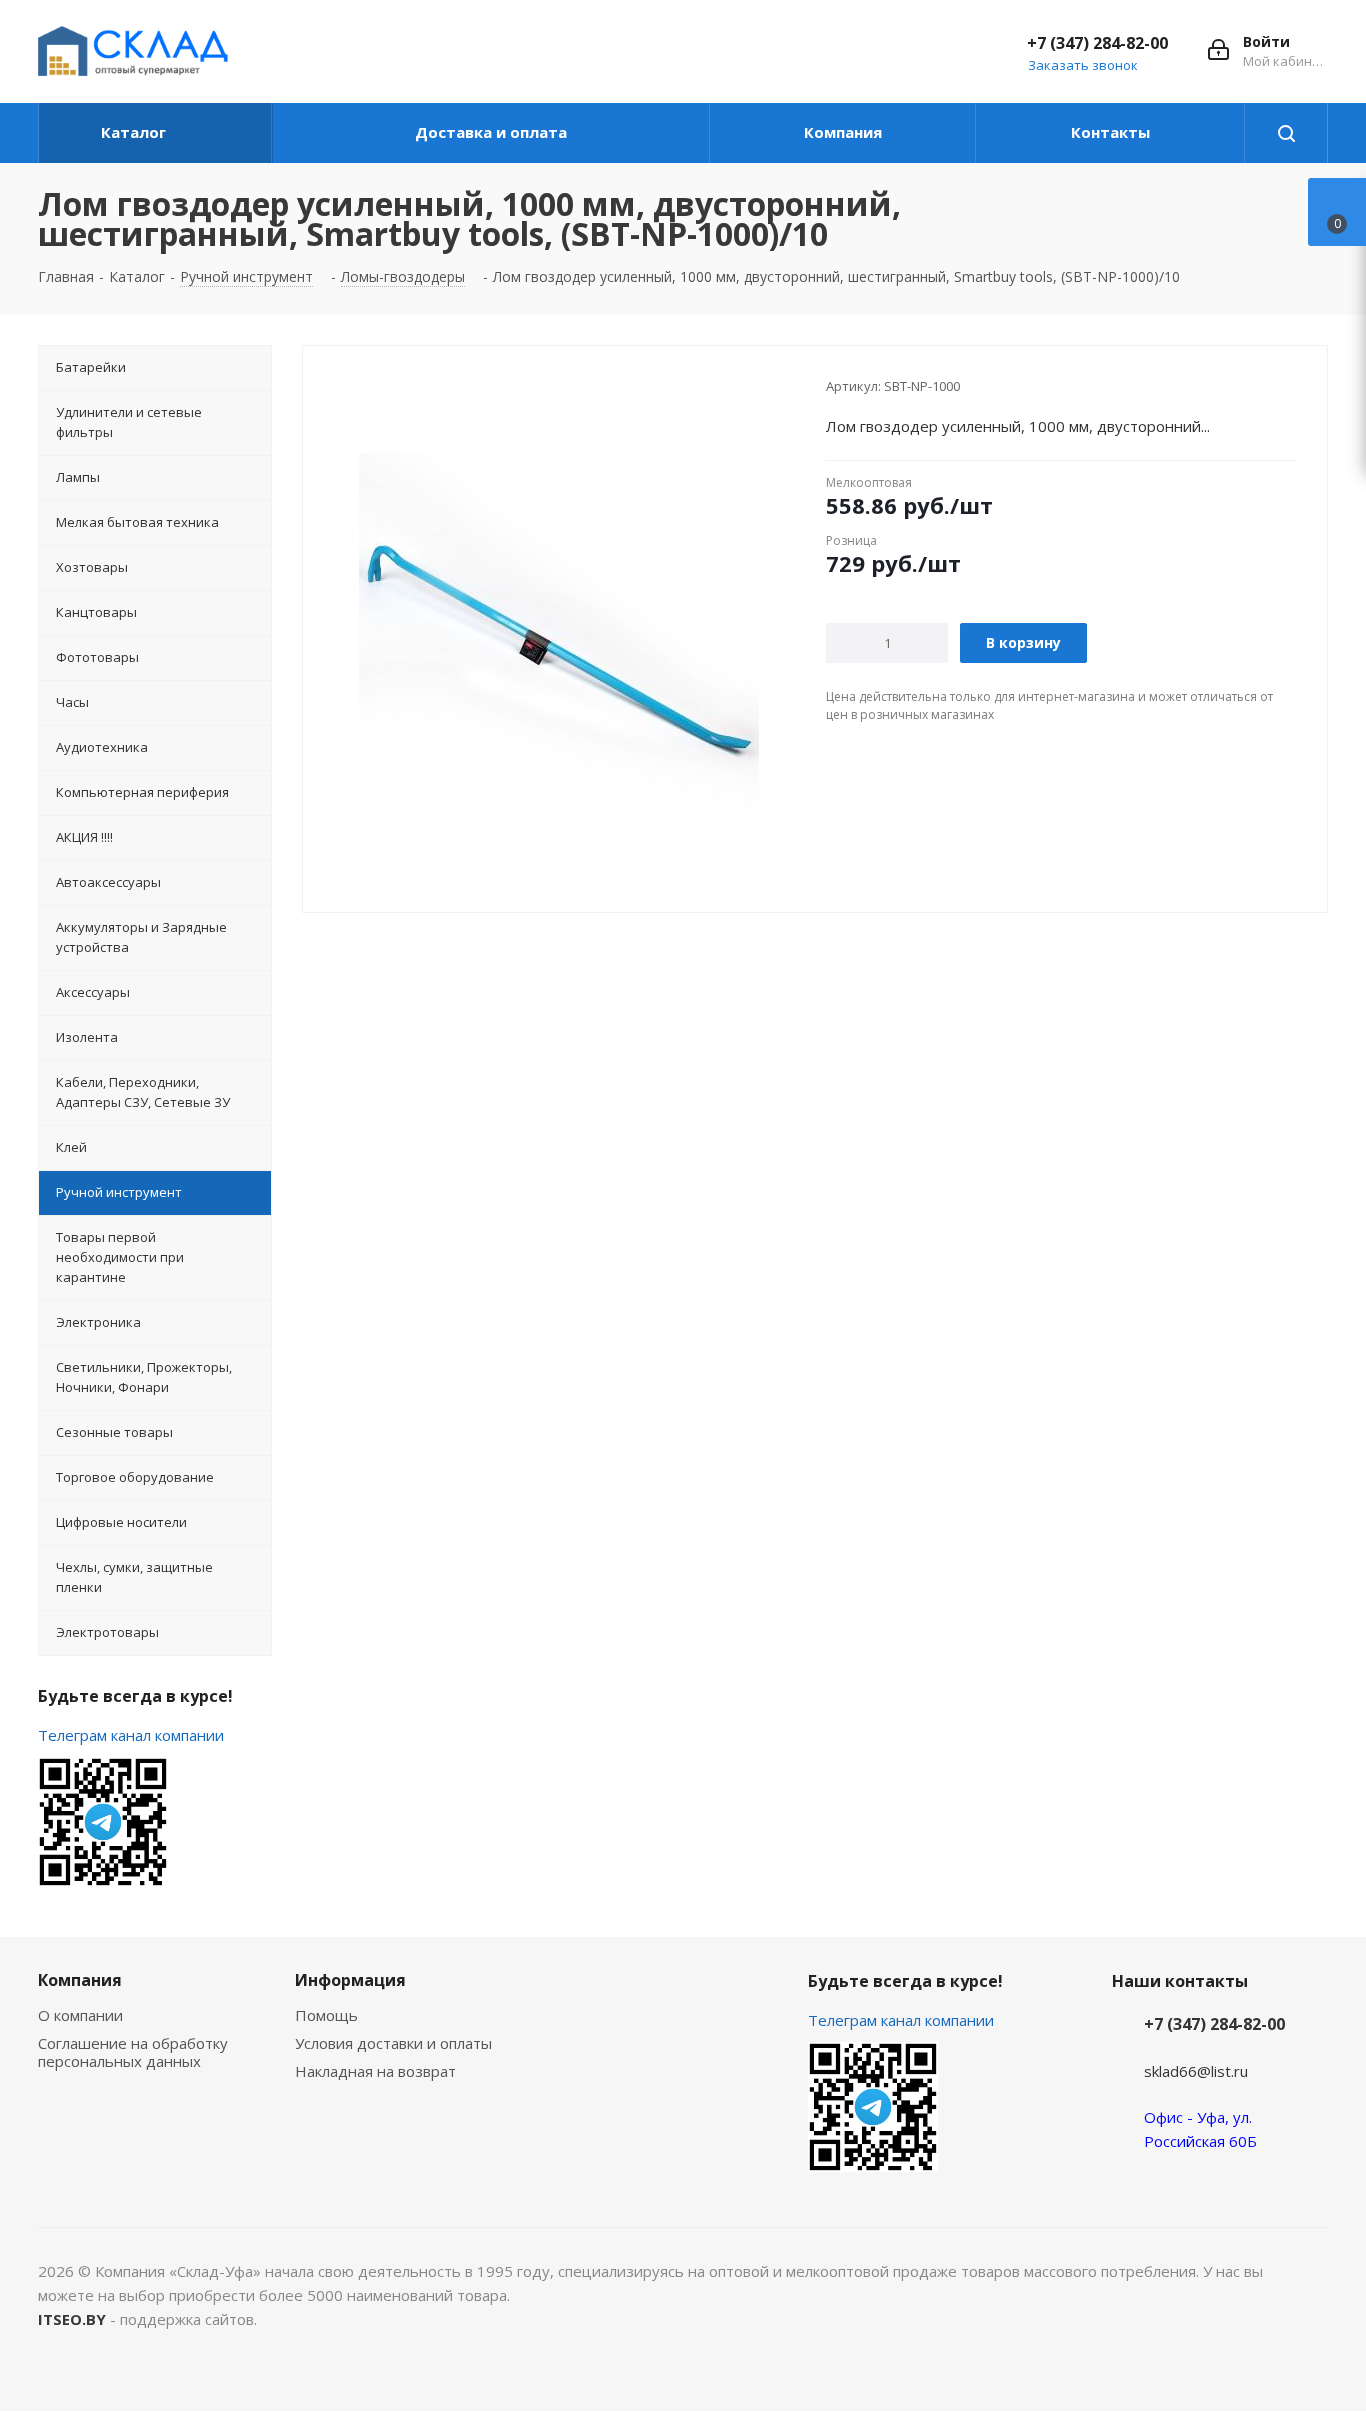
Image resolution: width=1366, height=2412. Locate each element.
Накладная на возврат (375, 2071)
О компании (80, 2015)
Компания (80, 1980)
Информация (350, 1980)
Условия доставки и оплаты (393, 2043)
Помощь (326, 2015)
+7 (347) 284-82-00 (1097, 43)
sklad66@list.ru (1196, 2071)
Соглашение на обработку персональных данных (133, 2052)
